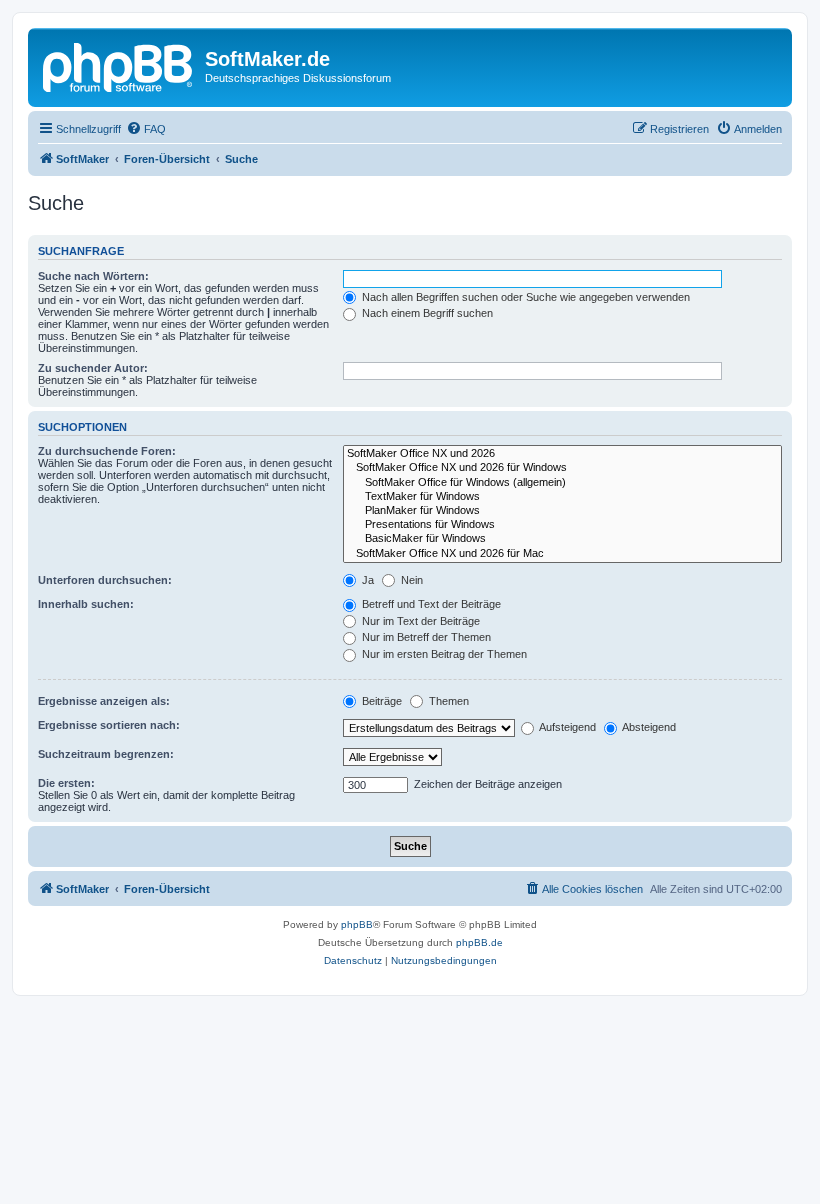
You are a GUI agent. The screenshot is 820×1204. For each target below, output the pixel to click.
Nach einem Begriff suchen (426, 313)
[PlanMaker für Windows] (562, 511)
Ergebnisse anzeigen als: (104, 701)
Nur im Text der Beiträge (419, 621)
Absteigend (648, 727)
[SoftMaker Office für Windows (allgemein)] (562, 483)
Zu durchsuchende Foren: (107, 451)
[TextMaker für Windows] (562, 497)
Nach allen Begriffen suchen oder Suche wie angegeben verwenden (524, 297)
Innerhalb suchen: (86, 604)
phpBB (357, 924)
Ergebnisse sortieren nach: (109, 725)
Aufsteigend (566, 727)
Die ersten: (66, 783)
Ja (366, 580)
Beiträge (380, 701)
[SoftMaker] (119, 65)
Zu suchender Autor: (93, 368)
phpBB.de (479, 942)
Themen (447, 701)
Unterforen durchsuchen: (105, 580)
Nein (410, 580)
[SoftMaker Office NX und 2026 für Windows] (562, 468)
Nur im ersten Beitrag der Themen (443, 654)
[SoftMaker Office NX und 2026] (562, 454)
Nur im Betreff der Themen (425, 637)
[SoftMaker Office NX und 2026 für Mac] (562, 554)
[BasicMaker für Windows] (562, 539)
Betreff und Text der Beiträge (430, 604)
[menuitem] (146, 129)
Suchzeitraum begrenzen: (106, 754)
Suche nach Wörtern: (93, 276)
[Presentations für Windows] (562, 525)
